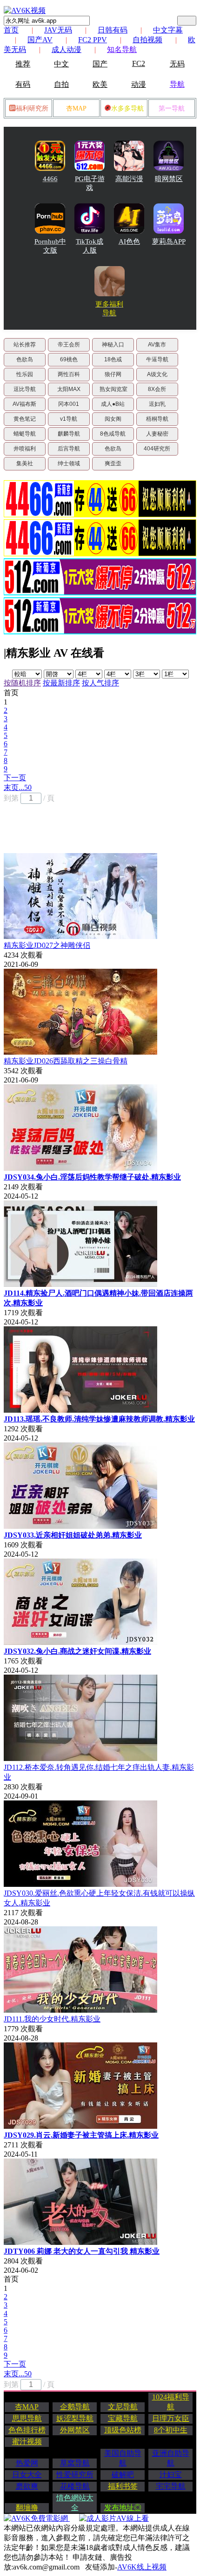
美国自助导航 (123, 2458)
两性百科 (69, 374)
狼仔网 (113, 374)
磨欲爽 (27, 2486)
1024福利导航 (171, 2402)
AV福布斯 (24, 404)
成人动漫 (67, 49)
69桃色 (69, 359)
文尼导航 (123, 2407)
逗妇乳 (157, 404)
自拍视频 (147, 40)
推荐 (23, 64)
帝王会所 (69, 345)
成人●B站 (113, 404)
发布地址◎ (123, 2508)
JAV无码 (58, 30)
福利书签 (123, 2486)
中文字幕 (168, 30)
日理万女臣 (171, 2418)
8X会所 (157, 389)
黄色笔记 (25, 419)
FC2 (139, 63)
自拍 (61, 84)
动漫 (139, 84)
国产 (100, 64)
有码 (23, 84)
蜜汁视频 (27, 2442)
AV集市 (157, 345)
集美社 (25, 463)
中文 (61, 64)
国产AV (40, 40)
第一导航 (172, 108)
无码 (177, 64)
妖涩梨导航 (75, 2418)
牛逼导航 (157, 359)
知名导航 (122, 49)
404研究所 (157, 449)
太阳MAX (69, 389)
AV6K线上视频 (142, 2567)
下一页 (15, 778)
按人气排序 (100, 683)
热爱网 (27, 2463)
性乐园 (25, 374)
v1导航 (69, 419)
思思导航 (27, 2418)
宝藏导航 (123, 2418)
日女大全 (27, 2475)
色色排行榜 (27, 2430)
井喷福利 (25, 449)
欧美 (100, 84)
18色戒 (113, 359)
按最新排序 (61, 683)
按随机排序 (22, 683)
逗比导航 (25, 389)
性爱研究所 (75, 2475)
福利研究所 (32, 108)
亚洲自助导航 (171, 2458)
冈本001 (69, 404)
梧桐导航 (157, 419)
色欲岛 (25, 359)
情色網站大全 (75, 2503)
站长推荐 (25, 345)
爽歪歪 (113, 463)
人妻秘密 (157, 434)
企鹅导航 (75, 2407)
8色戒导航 (113, 434)
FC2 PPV (93, 40)
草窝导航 (75, 2463)
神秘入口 (113, 345)
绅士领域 (69, 463)
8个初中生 (171, 2430)
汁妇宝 (171, 2475)
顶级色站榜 (123, 2430)
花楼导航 (75, 2486)
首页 (11, 30)
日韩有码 (113, 30)
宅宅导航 (171, 2486)
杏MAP (76, 108)
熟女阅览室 (113, 389)
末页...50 (18, 787)
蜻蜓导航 (25, 434)
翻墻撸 (27, 2508)
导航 (177, 84)
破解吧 (123, 2475)
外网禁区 (75, 2430)
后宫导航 (69, 449)
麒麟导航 (69, 434)
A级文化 (157, 374)
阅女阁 (113, 419)
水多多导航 (127, 108)
